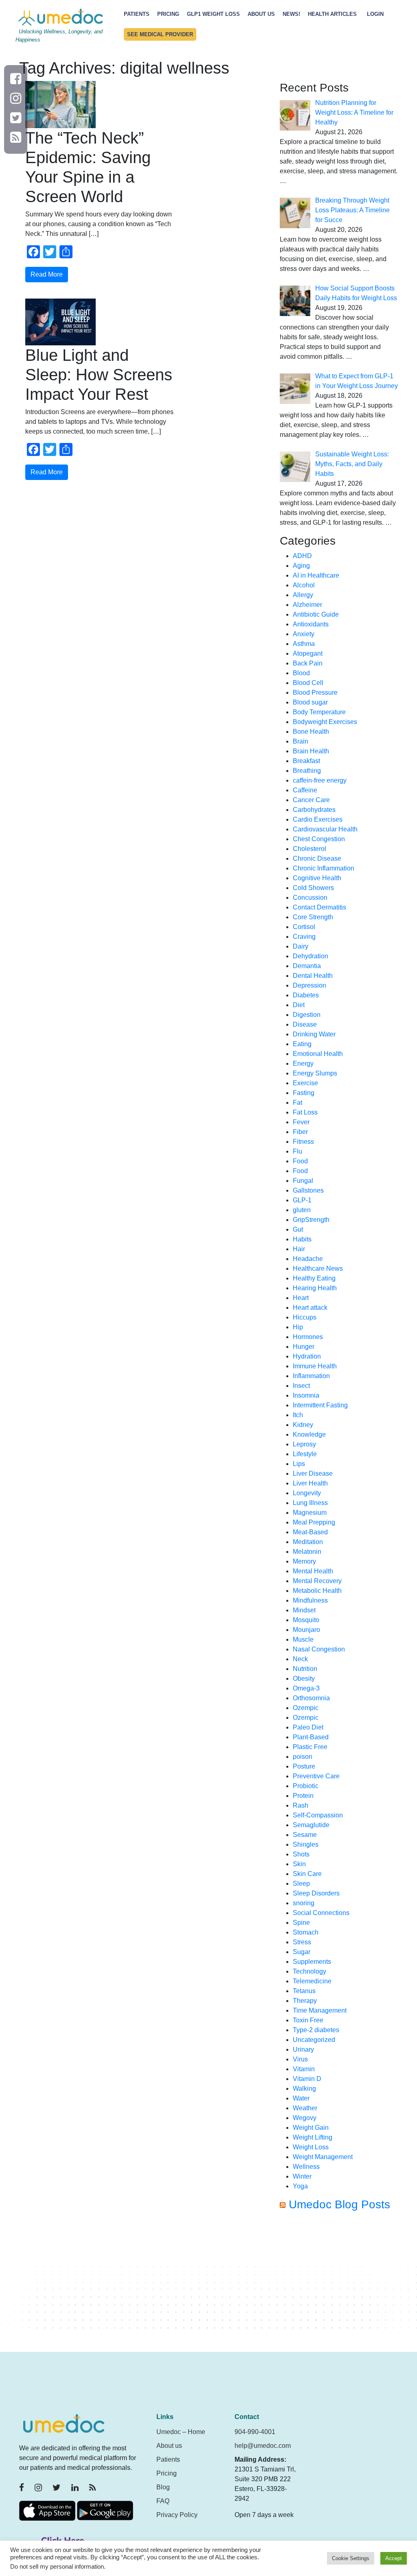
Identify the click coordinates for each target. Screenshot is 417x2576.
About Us (261, 14)
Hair (299, 1249)
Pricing (168, 14)
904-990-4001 (255, 2432)
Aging (301, 566)
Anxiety (304, 634)
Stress (302, 1942)
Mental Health (313, 1571)
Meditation (308, 1542)
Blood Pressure (315, 693)
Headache (308, 1259)
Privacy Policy (177, 2515)
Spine (301, 1923)
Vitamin (304, 2069)
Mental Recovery (317, 1581)
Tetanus (304, 1991)
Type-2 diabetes (316, 2030)
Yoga (300, 2186)
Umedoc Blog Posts (339, 2204)
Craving (304, 937)
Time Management (320, 2010)
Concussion (310, 898)
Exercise (305, 1083)
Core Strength (313, 917)
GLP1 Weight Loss (213, 14)
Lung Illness (310, 1503)
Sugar (302, 1952)
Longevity (307, 1493)
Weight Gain (311, 2128)
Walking (304, 2089)
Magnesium (310, 1513)
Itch (298, 1415)
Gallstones (308, 1190)
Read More (47, 274)
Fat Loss (305, 1112)
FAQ (163, 2501)
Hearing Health (315, 1288)
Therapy (305, 2001)
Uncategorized (314, 2040)
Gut (298, 1229)
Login (375, 14)
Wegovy (305, 2118)
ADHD (302, 556)
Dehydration (311, 956)
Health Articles (332, 14)
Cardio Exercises (318, 819)
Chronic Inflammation (324, 868)
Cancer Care (311, 800)
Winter (302, 2176)
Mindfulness (310, 1600)
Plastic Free (310, 1747)
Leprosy (304, 1444)
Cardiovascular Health (325, 829)
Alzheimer (307, 605)
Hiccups (305, 1317)
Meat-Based (310, 1532)
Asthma (304, 644)
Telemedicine (312, 1981)
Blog (163, 2487)
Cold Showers (313, 888)
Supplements (312, 1962)
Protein (303, 1796)
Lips (299, 1464)
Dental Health (313, 976)
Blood (301, 673)
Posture (304, 1766)
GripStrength (311, 1220)
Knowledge (309, 1434)
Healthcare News (318, 1268)
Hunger (304, 1347)
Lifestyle (305, 1454)
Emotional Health (318, 1054)
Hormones (308, 1337)
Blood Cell (308, 683)
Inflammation (311, 1376)
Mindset (304, 1610)
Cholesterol (309, 849)
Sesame (305, 1835)
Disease (305, 1024)
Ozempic (306, 1708)
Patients (137, 14)
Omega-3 (306, 1688)
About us (169, 2446)
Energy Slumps (315, 1073)
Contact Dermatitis (319, 907)
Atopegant (308, 653)
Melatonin (307, 1552)
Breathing (307, 771)
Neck (300, 1659)
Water (301, 2098)
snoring (304, 1903)
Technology (309, 1971)
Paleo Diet (308, 1727)
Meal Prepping (314, 1522)
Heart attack (310, 1308)
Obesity (304, 1678)
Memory (304, 1561)
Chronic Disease (317, 858)
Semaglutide (311, 1825)
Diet (299, 1005)
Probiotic (306, 1786)
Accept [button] (394, 2558)
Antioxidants (311, 624)
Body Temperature (319, 712)
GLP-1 (302, 1200)
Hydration (307, 1356)
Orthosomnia (311, 1698)
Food (300, 1161)
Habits (302, 1239)
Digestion (307, 1015)
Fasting (304, 1093)
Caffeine (305, 790)
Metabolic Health (317, 1591)
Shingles (306, 1844)
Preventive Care (316, 1776)
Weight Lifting (313, 2137)
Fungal (303, 1181)
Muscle (303, 1639)
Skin (299, 1864)
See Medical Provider (160, 34)
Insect (301, 1386)
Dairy (301, 946)
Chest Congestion (319, 839)
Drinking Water (314, 1034)
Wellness (306, 2167)
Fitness (303, 1142)
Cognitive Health (317, 878)
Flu (297, 1151)
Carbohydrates (314, 810)
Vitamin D (307, 2079)
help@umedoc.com (263, 2446)
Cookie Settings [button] (351, 2558)
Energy (303, 1063)
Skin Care (307, 1874)
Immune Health (315, 1366)
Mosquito (306, 1620)
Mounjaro (306, 1630)
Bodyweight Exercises (325, 722)
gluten (302, 1210)
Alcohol (304, 585)
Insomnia (306, 1395)
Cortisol (304, 927)
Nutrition (305, 1669)
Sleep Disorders (316, 1893)
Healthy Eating (314, 1278)
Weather (305, 2108)
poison (303, 1757)
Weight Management (323, 2157)
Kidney (303, 1425)
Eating (302, 1044)
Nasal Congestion (319, 1649)
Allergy (303, 595)
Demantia (307, 966)
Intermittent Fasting (320, 1405)
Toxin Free (308, 2020)
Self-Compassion (318, 1815)
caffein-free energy (320, 780)
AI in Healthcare (316, 575)
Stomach (306, 1932)
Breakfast (306, 761)
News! (291, 14)
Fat (297, 1103)
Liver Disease (313, 1473)
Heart (301, 1298)
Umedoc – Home (181, 2432)
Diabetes (306, 995)
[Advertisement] (339, 2285)
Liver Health (310, 1483)
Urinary (303, 2049)
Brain (301, 741)
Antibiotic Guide (316, 614)
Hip (298, 1327)
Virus (300, 2059)
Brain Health (311, 751)
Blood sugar (310, 702)
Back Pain (308, 663)
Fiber (300, 1132)
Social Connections (321, 1913)
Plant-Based (311, 1737)
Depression (309, 985)
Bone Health (311, 732)
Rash (301, 1805)
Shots (301, 1854)
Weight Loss (311, 2147)
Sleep (301, 1883)
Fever (301, 1122)
